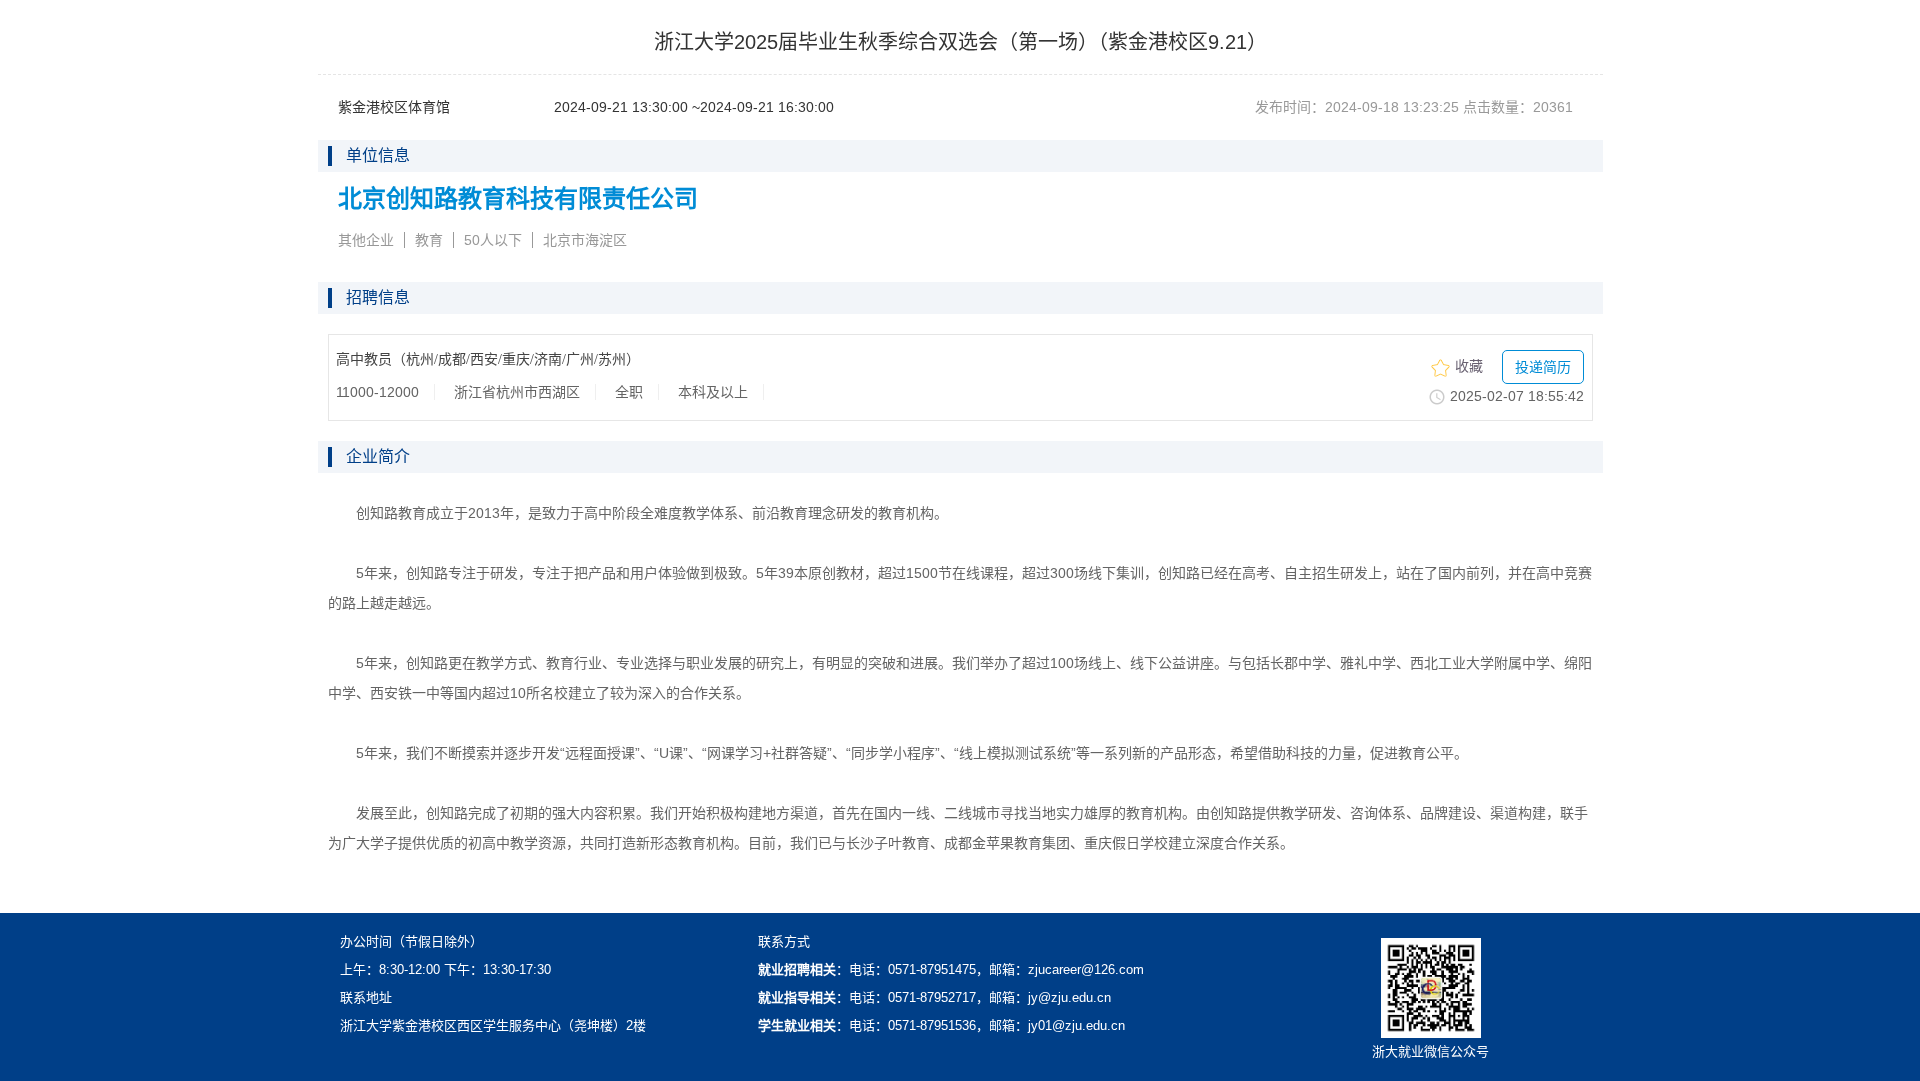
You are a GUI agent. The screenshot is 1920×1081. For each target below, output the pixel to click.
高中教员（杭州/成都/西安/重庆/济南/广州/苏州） (488, 359)
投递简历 (1543, 367)
